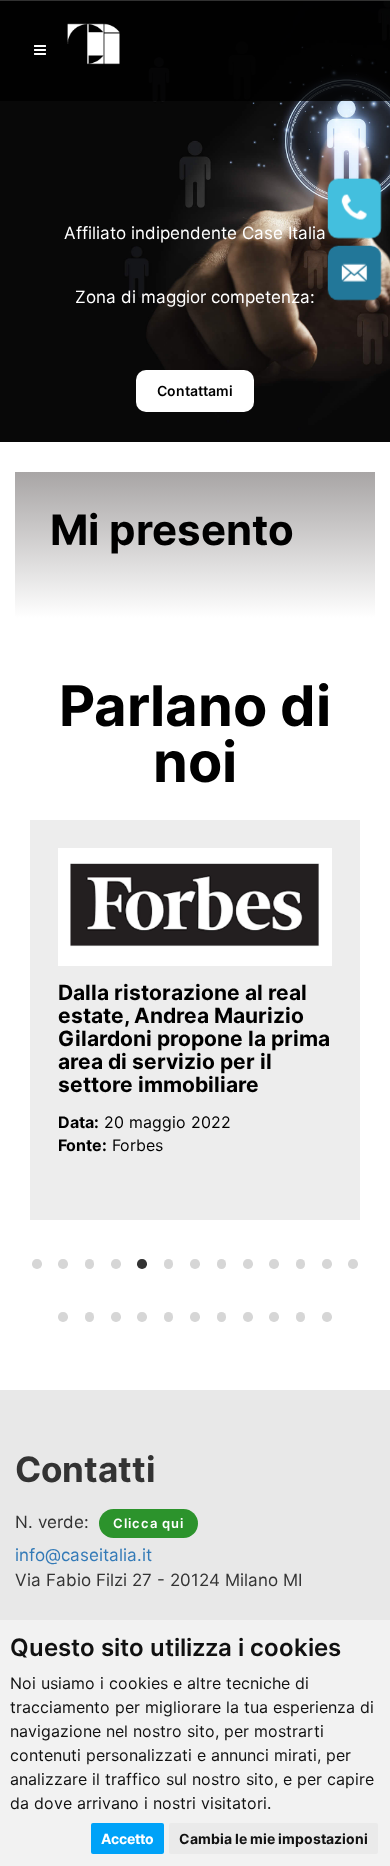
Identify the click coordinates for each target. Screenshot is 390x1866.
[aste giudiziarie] (94, 41)
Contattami (195, 390)
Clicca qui (148, 1523)
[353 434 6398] (355, 209)
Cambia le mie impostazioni (273, 1838)
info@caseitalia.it (83, 1555)
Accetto (127, 1838)
